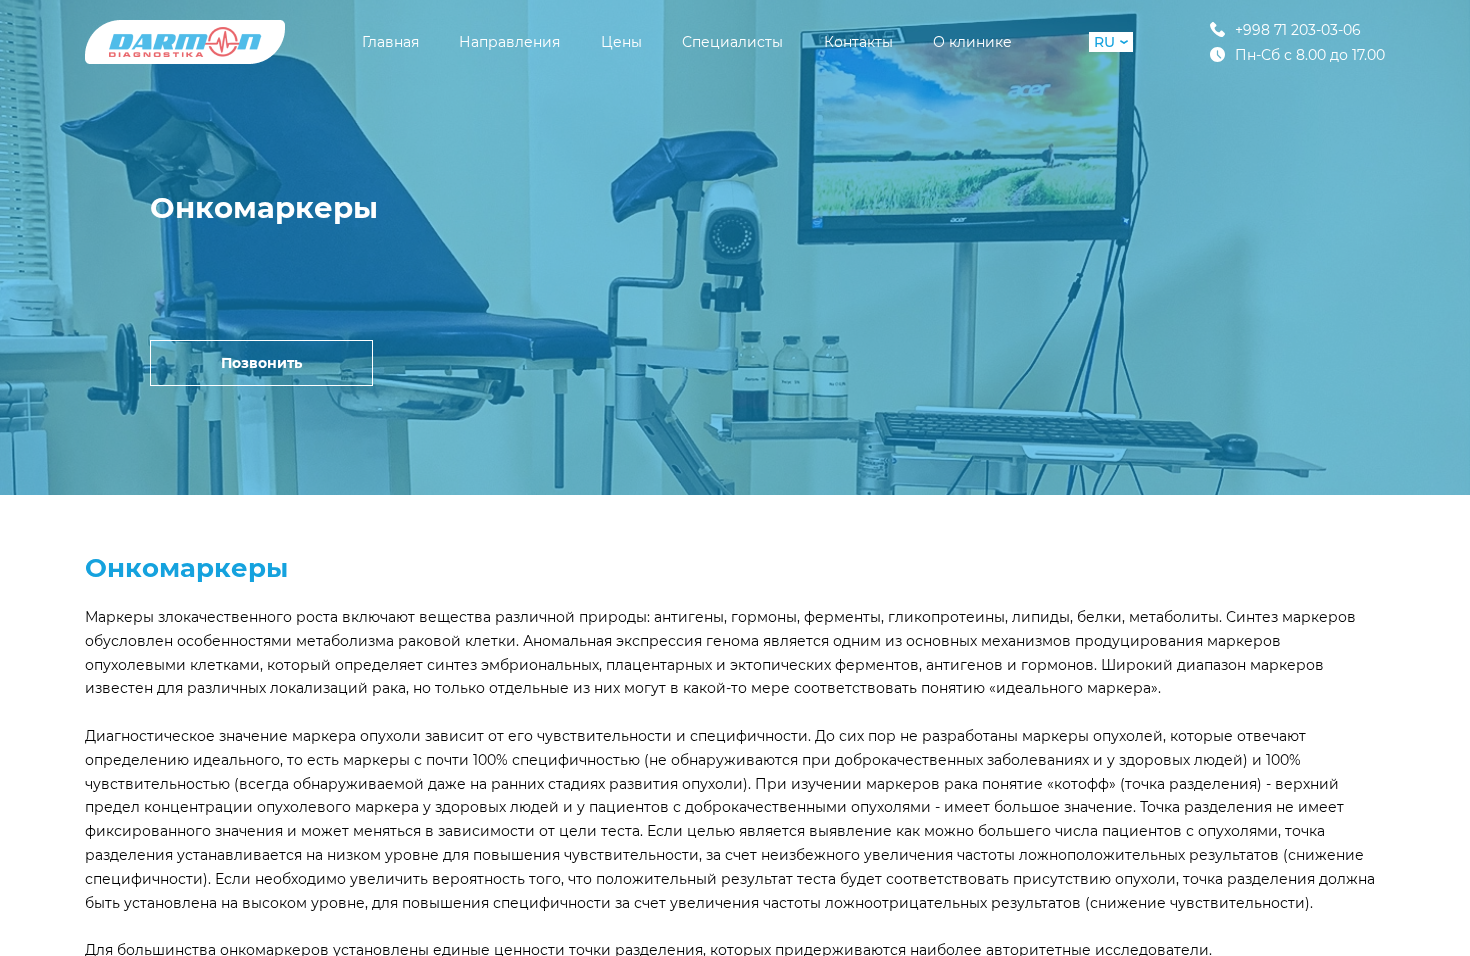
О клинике (972, 42)
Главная (390, 42)
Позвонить (261, 363)
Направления (509, 42)
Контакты (858, 42)
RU (1104, 42)
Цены (621, 42)
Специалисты (732, 42)
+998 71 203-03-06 (1298, 29)
